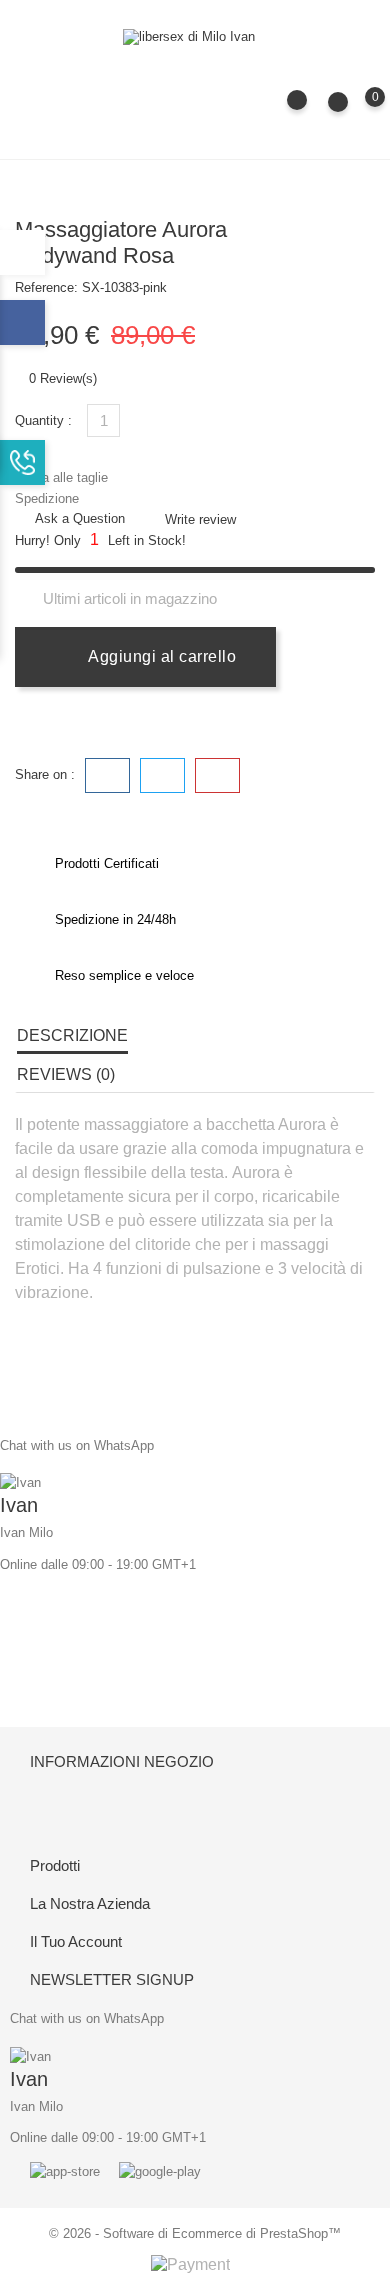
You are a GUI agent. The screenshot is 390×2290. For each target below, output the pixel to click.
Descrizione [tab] (72, 1035)
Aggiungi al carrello (160, 656)
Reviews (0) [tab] (66, 1074)
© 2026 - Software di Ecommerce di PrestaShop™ (195, 2233)
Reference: (46, 287)
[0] (355, 111)
